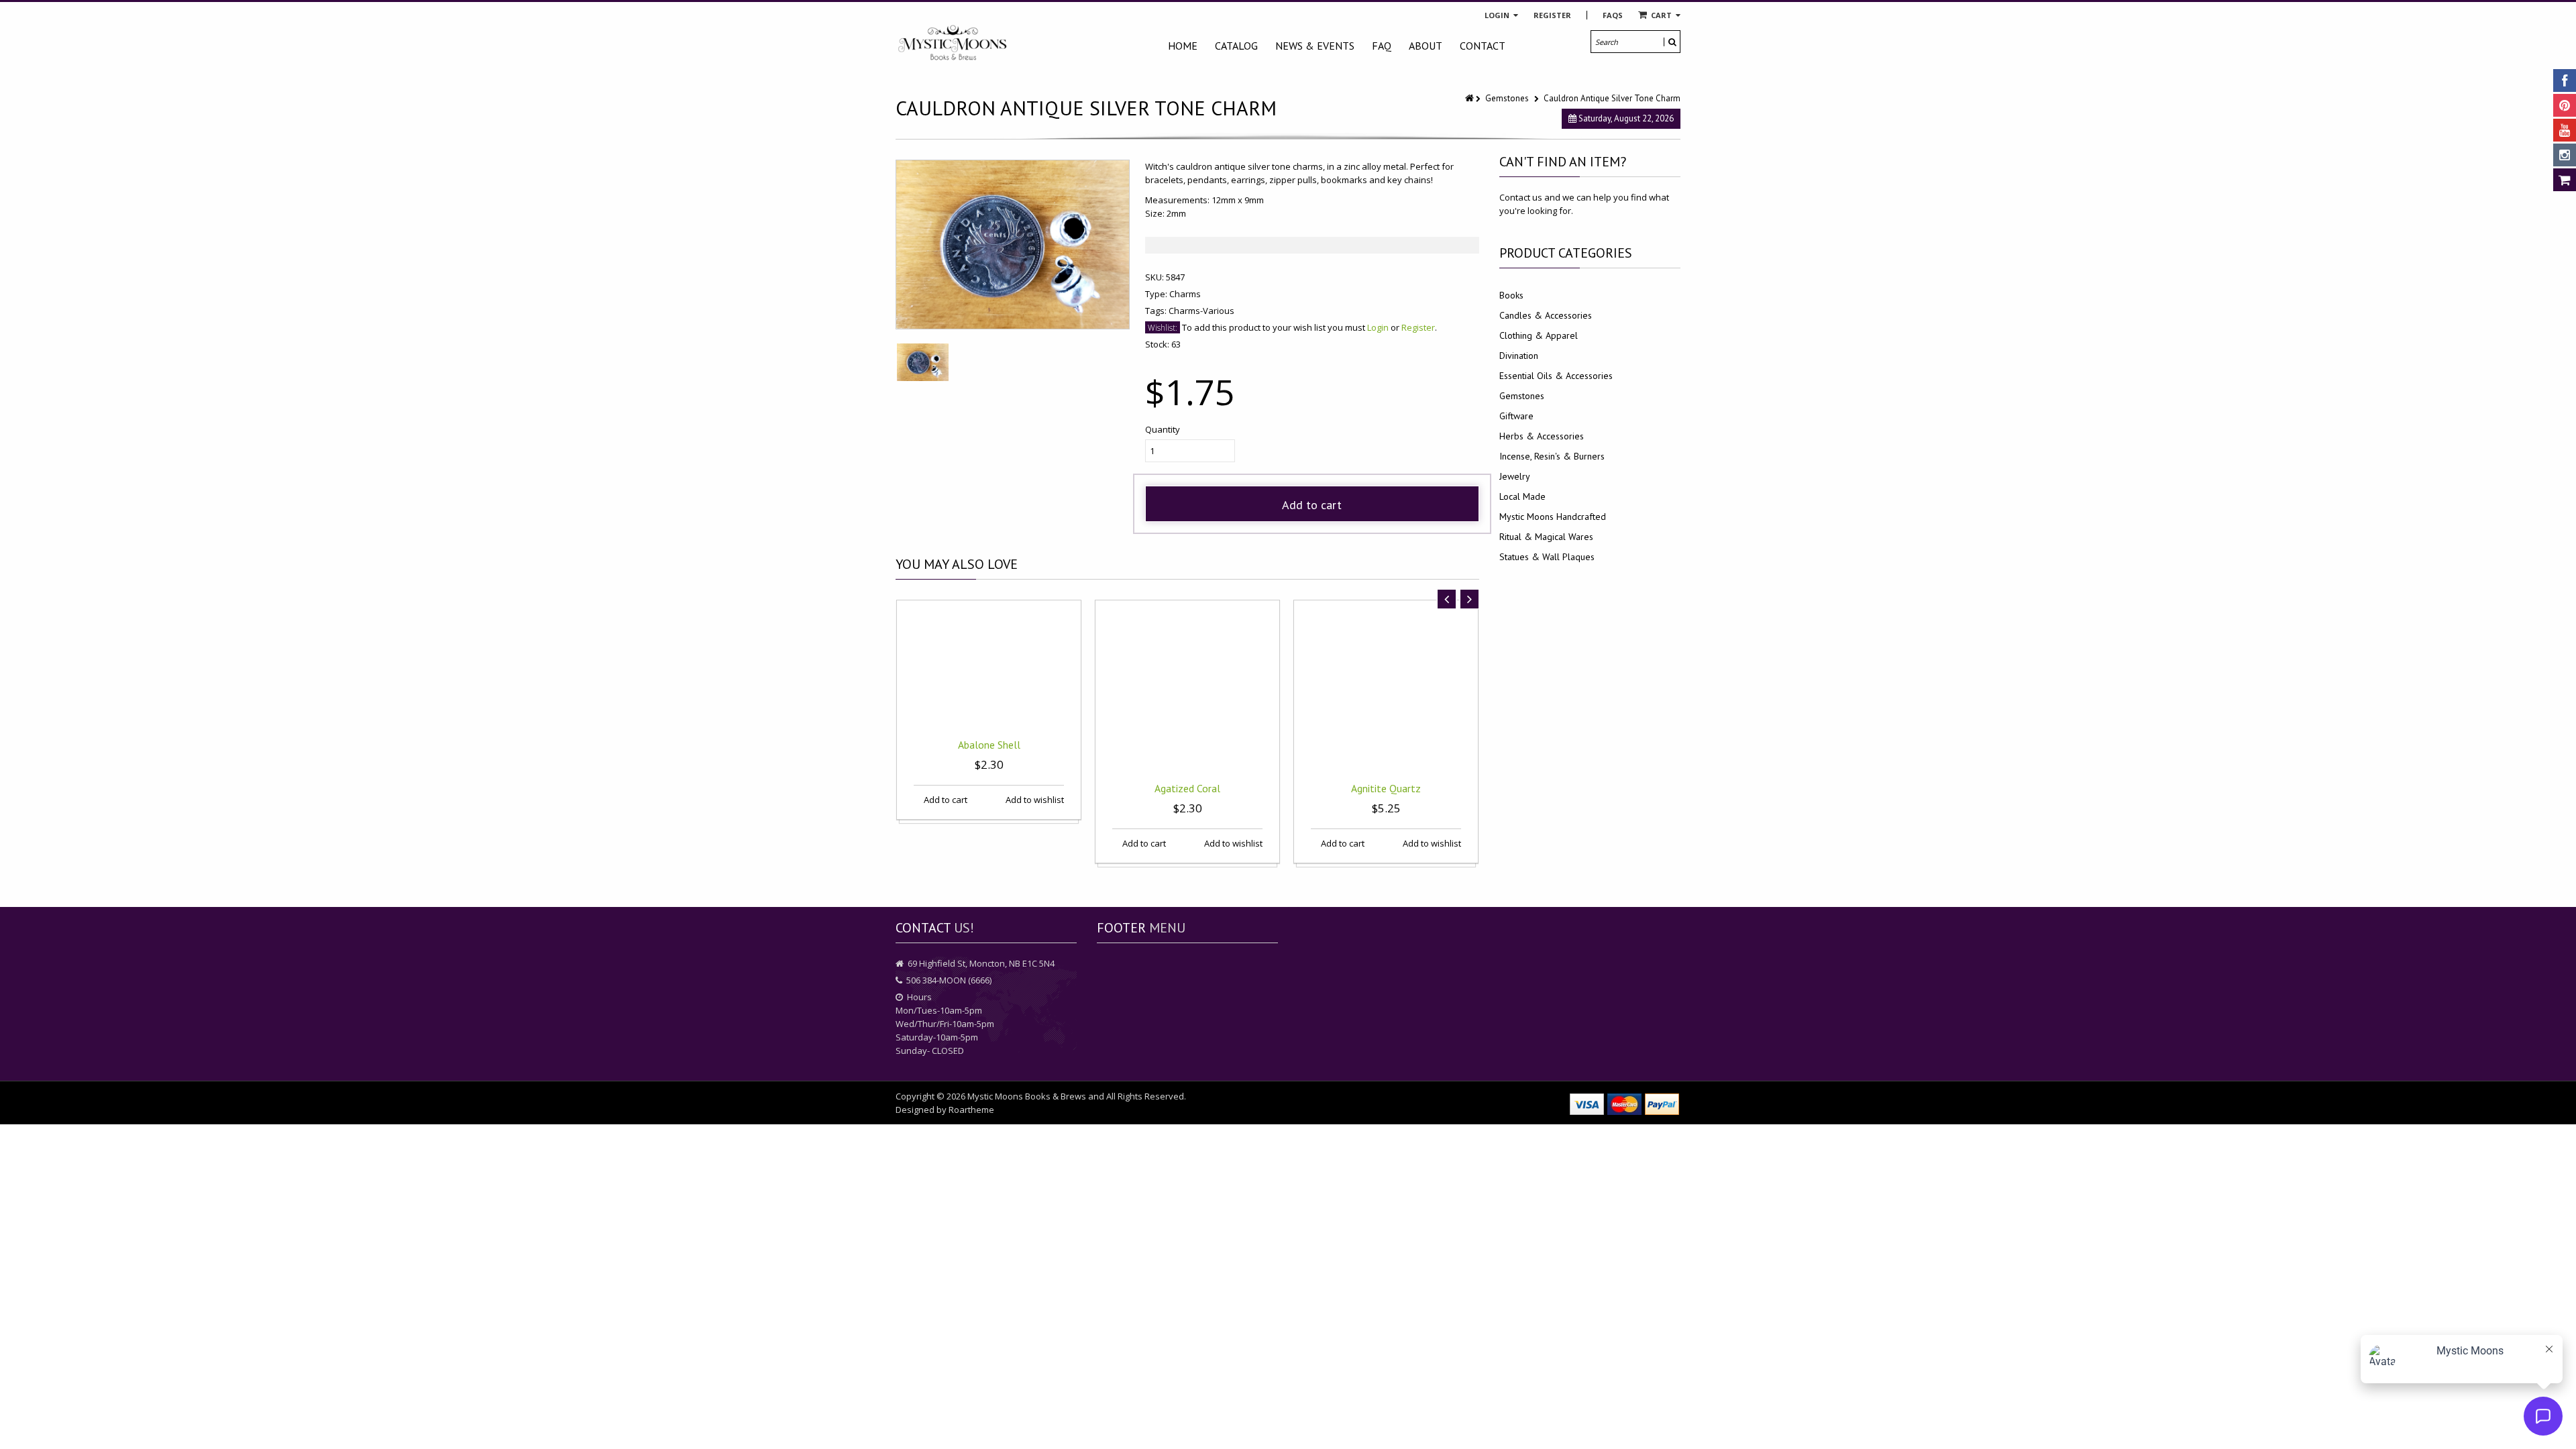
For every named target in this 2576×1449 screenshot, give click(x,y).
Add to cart (1312, 505)
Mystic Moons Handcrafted (1553, 517)
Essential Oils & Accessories (1556, 376)
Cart (1661, 15)
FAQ (1382, 46)
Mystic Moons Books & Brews (1027, 1096)
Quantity (1163, 429)
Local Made (1522, 496)
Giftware (1516, 416)
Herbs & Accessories (1542, 436)
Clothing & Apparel (1539, 335)
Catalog (1236, 46)
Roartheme (971, 1110)
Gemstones (1507, 98)
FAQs (1613, 15)
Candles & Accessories (1546, 315)
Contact (1483, 46)
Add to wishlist (1034, 800)
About (1426, 46)
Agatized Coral (1187, 788)
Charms (1185, 294)
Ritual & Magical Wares (1546, 537)
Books (1511, 295)
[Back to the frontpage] (1470, 98)
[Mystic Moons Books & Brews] (953, 43)
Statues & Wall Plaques (1547, 557)
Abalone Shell (989, 745)
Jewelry (1515, 476)
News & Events (1315, 46)
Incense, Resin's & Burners (1552, 456)
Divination (1519, 356)
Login (1498, 15)
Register (1552, 15)
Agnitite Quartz (1386, 788)
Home (1183, 46)
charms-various (1201, 311)
